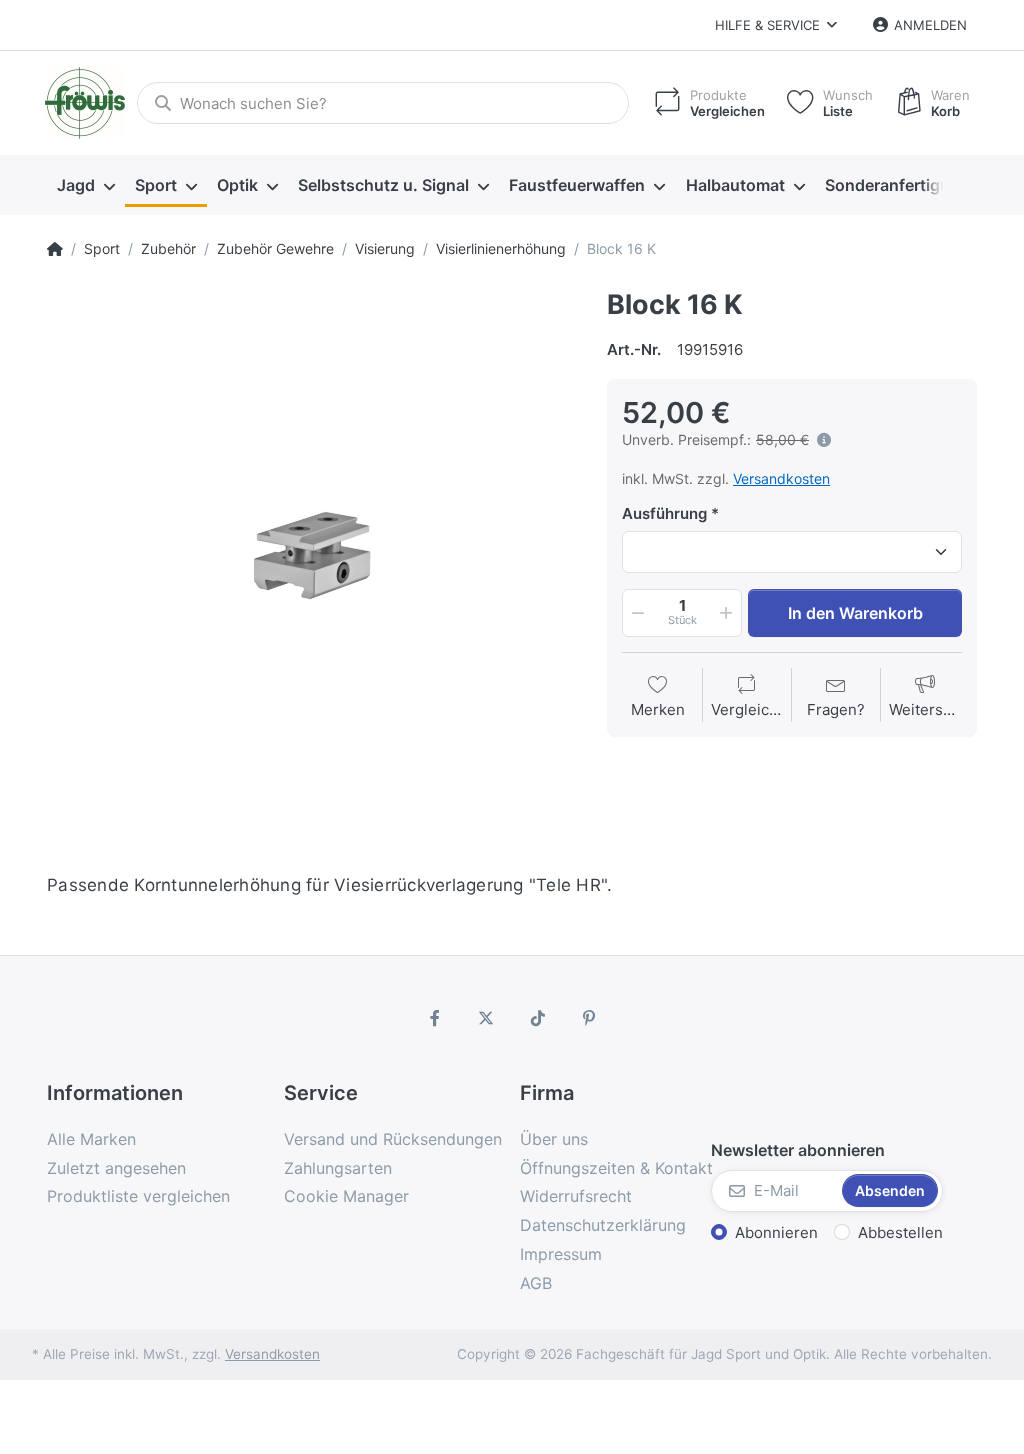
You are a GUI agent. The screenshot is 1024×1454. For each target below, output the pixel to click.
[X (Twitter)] (486, 1018)
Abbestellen (900, 1232)
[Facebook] (435, 1018)
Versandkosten (781, 478)
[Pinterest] (590, 1018)
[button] (636, 613)
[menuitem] (86, 186)
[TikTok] (538, 1018)
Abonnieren (776, 1232)
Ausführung (664, 513)
